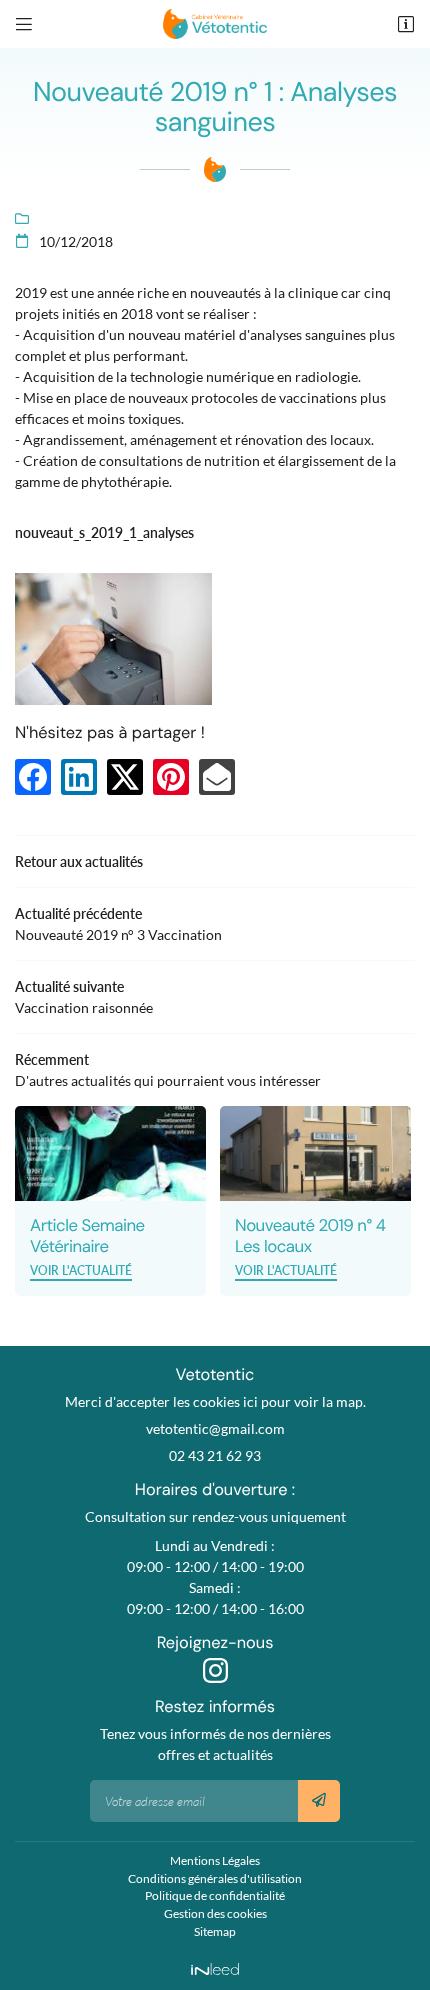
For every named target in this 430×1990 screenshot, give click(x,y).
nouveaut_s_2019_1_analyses (104, 532)
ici (250, 1401)
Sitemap (215, 1931)
